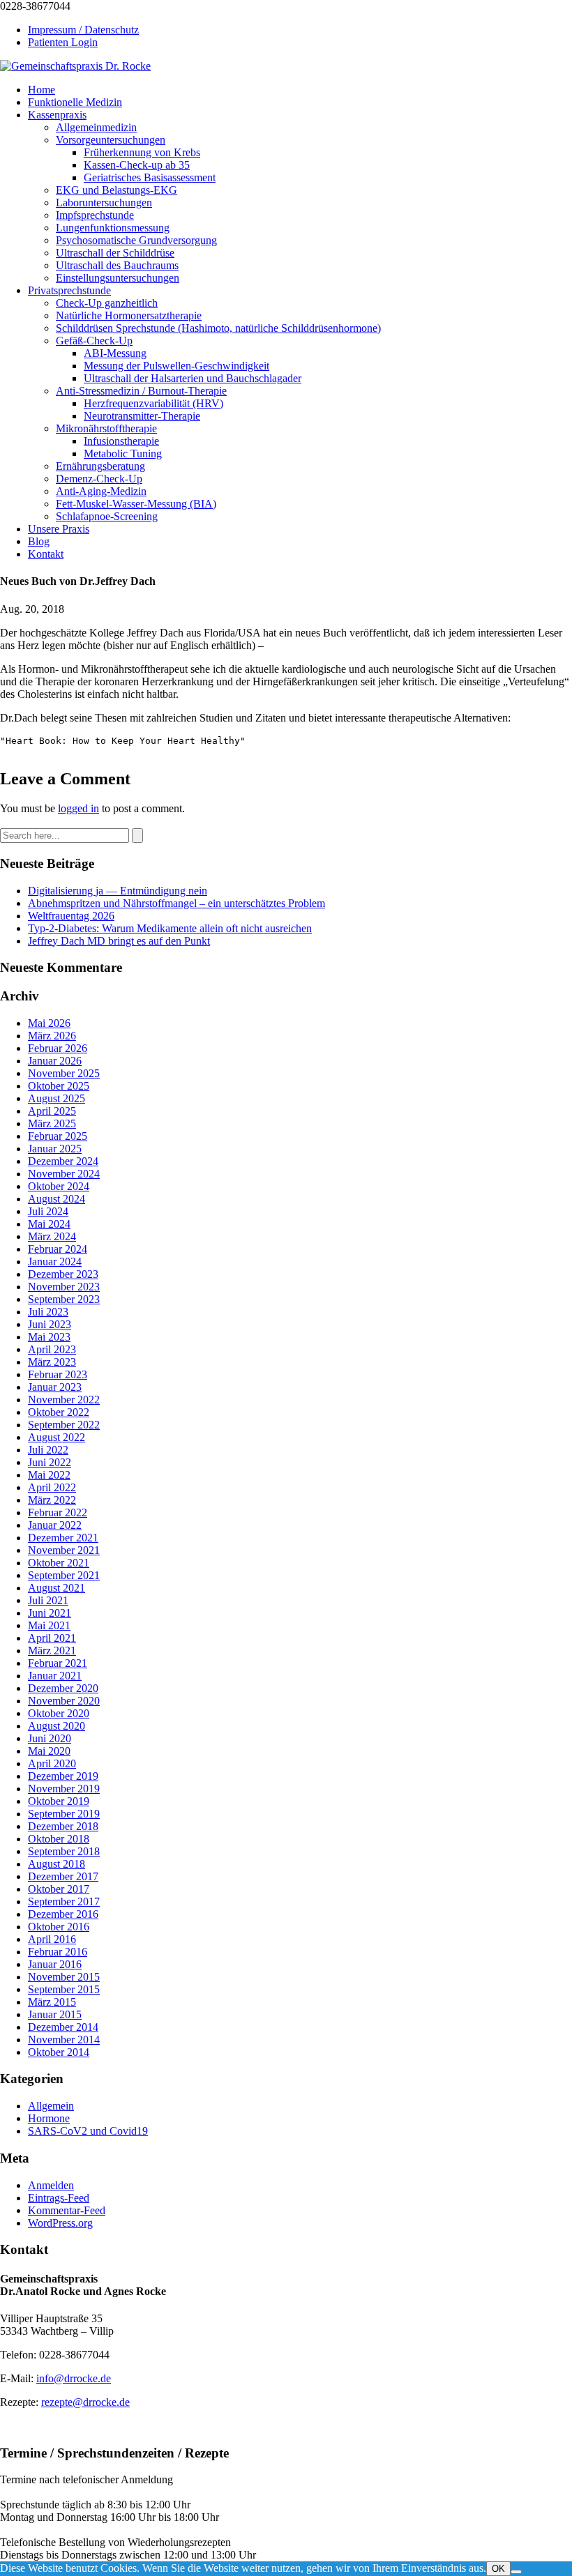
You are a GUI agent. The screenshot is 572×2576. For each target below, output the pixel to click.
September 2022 (64, 1425)
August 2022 (57, 1437)
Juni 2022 (50, 1462)
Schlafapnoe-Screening (107, 516)
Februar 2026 (58, 1048)
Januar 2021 (55, 1676)
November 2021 (64, 1550)
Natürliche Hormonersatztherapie (129, 315)
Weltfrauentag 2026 (71, 916)
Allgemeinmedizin (96, 127)
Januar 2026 (55, 1061)
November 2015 (64, 1977)
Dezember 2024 (63, 1161)
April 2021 (52, 1638)
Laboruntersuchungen (104, 203)
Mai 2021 (49, 1625)
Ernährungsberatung (100, 466)
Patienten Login (63, 42)
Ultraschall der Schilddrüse (115, 253)
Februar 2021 (58, 1663)
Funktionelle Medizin (75, 102)
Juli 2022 (48, 1450)
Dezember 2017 (63, 1876)
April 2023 (52, 1349)
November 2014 (64, 2040)
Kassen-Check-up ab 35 (137, 165)
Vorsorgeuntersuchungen (111, 140)
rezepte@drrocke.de (85, 2402)
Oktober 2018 (59, 1839)
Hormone (49, 2118)
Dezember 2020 (63, 1688)
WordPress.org (60, 2223)
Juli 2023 (48, 1312)
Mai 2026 (49, 1023)
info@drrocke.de (74, 2378)
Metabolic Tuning (123, 454)
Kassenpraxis (57, 115)
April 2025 (52, 1111)
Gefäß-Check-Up (94, 341)
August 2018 (57, 1864)
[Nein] (516, 2572)
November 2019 (64, 1789)
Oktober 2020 (59, 1713)
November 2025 (64, 1073)
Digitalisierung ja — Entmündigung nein (118, 891)
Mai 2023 (49, 1337)
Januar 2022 (55, 1525)
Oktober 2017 (59, 1889)
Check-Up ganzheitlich (107, 303)
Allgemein (51, 2106)
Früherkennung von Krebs (142, 152)
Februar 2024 (58, 1249)
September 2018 (64, 1851)
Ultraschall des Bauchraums (117, 265)
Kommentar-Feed (67, 2210)
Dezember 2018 (63, 1826)
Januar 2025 (55, 1149)
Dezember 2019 (63, 1776)
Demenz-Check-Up (99, 479)
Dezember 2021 (63, 1538)
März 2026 (52, 1036)
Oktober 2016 (59, 1927)
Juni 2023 (50, 1324)
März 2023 (52, 1362)
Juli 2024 (48, 1211)
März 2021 (52, 1651)
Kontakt (46, 554)
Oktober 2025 (59, 1086)
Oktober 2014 (59, 2052)
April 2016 (52, 1939)
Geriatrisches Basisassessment (150, 177)
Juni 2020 (50, 1738)
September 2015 (64, 1989)
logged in (78, 808)
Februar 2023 (58, 1374)
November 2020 (64, 1701)
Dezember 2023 (63, 1274)
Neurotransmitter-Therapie (142, 416)
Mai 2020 (49, 1751)
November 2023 (64, 1287)
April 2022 (52, 1487)
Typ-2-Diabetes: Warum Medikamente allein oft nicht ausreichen (170, 928)
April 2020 (52, 1763)
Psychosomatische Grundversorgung (136, 240)
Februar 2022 (58, 1512)
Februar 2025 (58, 1136)
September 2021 (64, 1575)
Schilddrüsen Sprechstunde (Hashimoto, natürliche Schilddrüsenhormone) (218, 328)
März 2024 (52, 1236)
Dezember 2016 (63, 1914)
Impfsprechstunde (95, 215)
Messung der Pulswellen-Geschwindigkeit (176, 366)
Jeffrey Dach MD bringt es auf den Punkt (119, 941)
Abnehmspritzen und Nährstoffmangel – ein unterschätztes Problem (176, 903)
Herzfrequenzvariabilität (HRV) (153, 403)
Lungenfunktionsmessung (113, 228)
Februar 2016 (58, 1952)
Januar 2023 (55, 1387)
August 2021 (57, 1588)
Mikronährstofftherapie (106, 428)
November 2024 (64, 1174)
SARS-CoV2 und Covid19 (88, 2131)
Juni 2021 (50, 1613)
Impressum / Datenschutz (83, 30)
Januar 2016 (55, 1964)
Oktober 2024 (59, 1186)
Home (42, 90)
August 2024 (57, 1199)
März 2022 (52, 1500)
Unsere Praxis (59, 529)
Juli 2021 (48, 1600)
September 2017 (64, 1901)
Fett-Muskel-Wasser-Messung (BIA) (136, 504)
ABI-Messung (115, 353)
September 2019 (64, 1814)
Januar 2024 (55, 1262)
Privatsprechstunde (69, 290)
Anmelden (51, 2185)
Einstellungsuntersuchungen (118, 278)
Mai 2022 (49, 1475)
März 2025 (52, 1123)
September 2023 (64, 1299)
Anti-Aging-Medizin (101, 491)
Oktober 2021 (59, 1563)
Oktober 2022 (59, 1412)
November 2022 (64, 1400)
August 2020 (57, 1726)
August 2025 (57, 1098)
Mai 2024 (49, 1224)
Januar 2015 (55, 2014)
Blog (39, 541)
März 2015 (52, 2002)
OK (498, 2569)
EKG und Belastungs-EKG (116, 190)
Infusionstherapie (121, 441)
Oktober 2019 (59, 1801)
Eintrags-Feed (59, 2198)
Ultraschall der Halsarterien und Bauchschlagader (193, 378)
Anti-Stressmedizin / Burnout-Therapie (141, 391)
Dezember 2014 (63, 2027)
